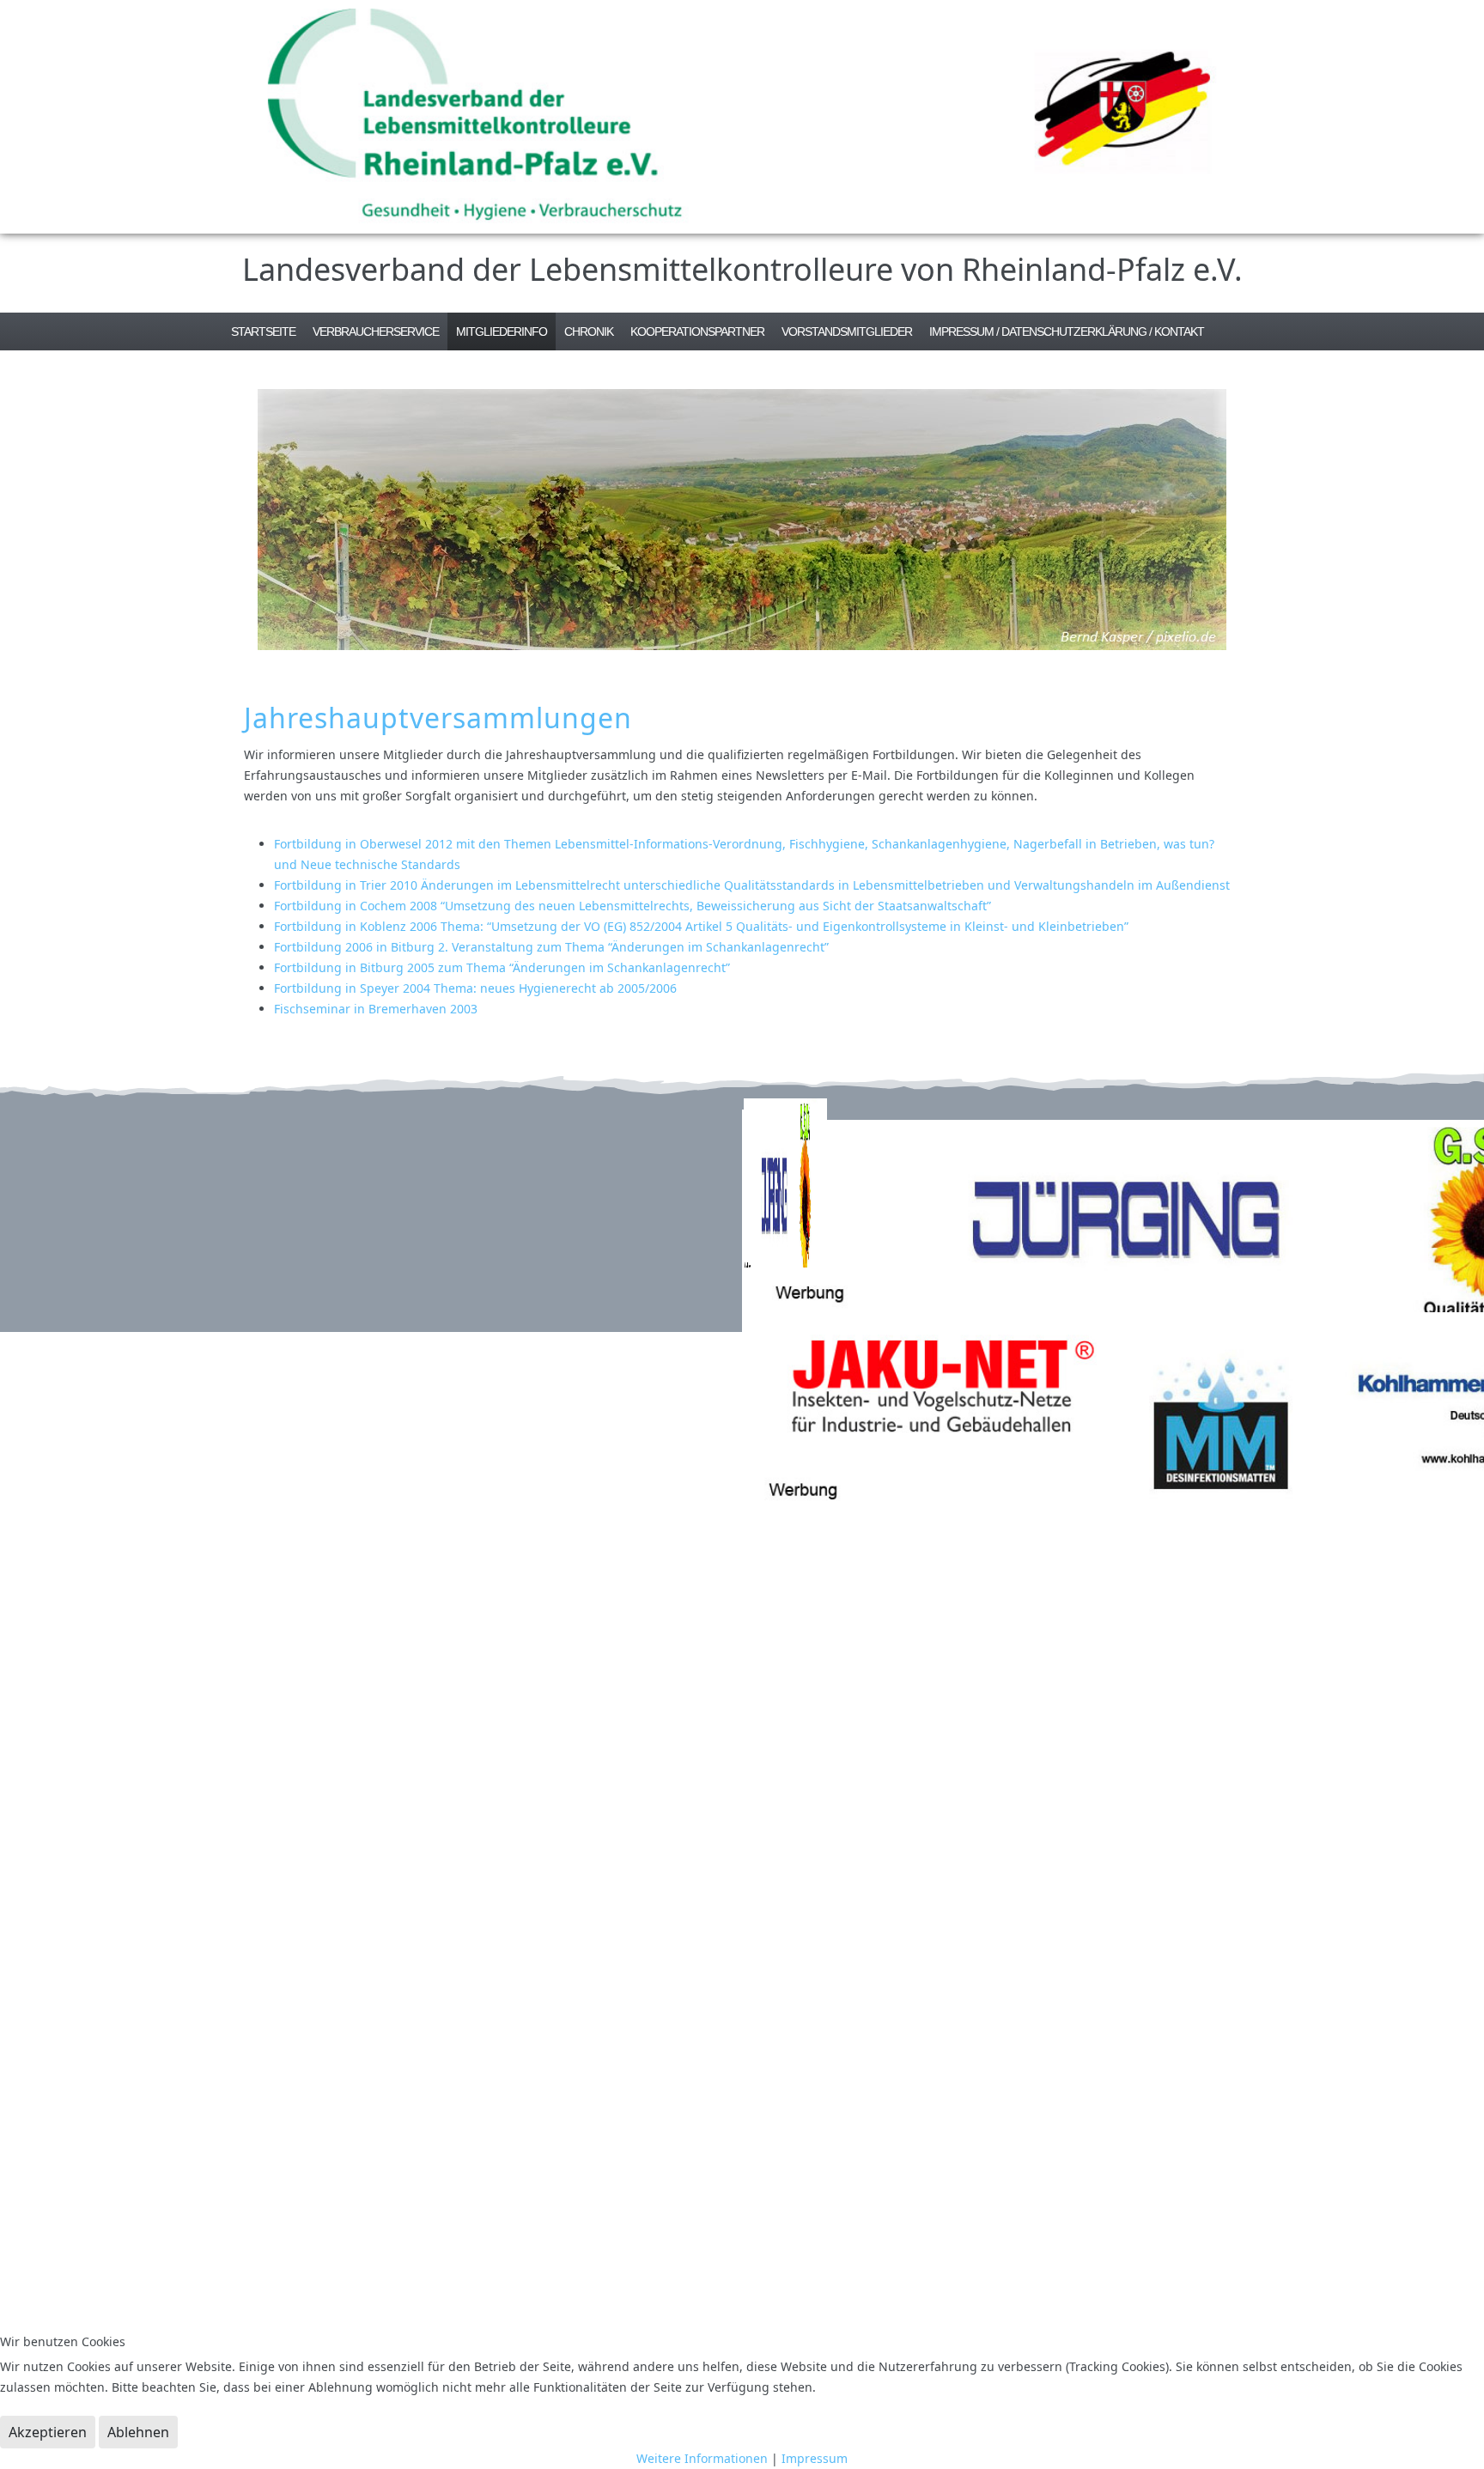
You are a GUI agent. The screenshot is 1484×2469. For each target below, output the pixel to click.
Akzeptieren (48, 2432)
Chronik (589, 331)
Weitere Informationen (702, 2458)
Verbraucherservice (376, 331)
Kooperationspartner (697, 331)
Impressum (815, 2458)
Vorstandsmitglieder (847, 331)
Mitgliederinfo (502, 331)
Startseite (263, 331)
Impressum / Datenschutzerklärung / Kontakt (1067, 331)
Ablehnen (138, 2432)
